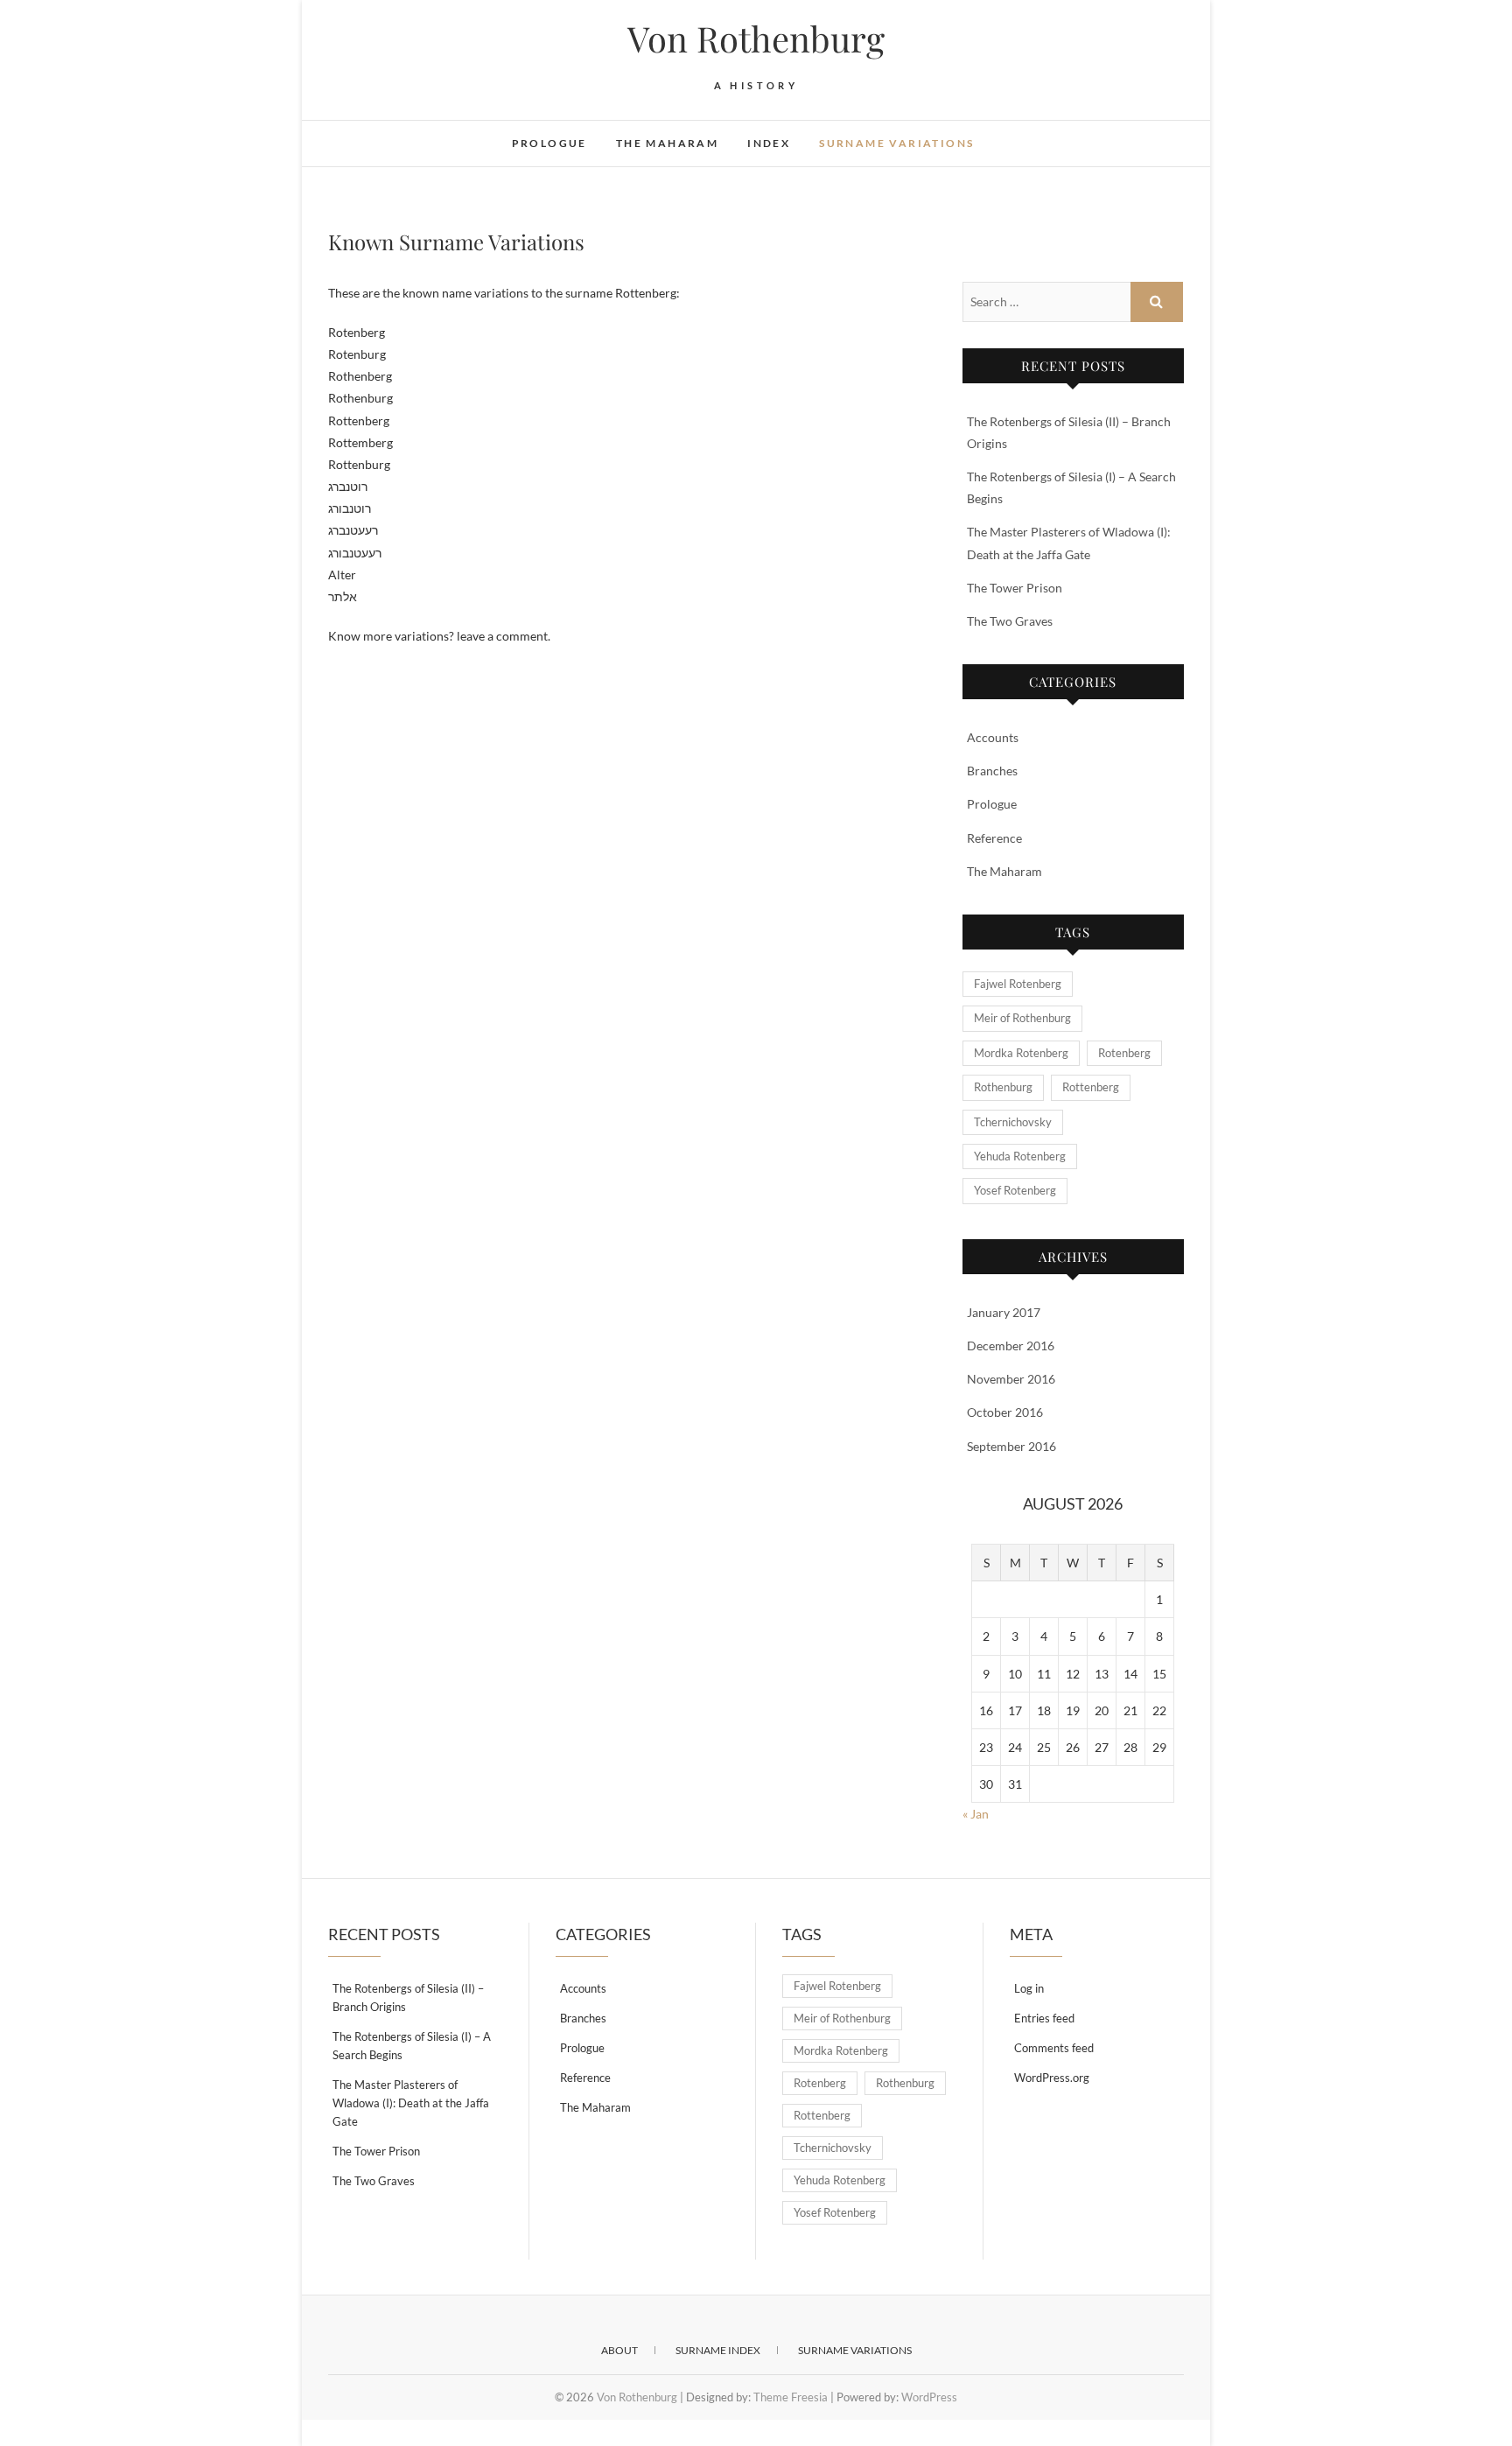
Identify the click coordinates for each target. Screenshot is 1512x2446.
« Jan (976, 1814)
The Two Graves (1010, 621)
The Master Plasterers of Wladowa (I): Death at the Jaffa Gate (411, 2103)
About (619, 2350)
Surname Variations (896, 143)
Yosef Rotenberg (1015, 1190)
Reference (994, 838)
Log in (1029, 1988)
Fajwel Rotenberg (1018, 984)
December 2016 (1011, 1346)
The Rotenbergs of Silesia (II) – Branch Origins (408, 1997)
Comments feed (1054, 2048)
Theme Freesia (791, 2397)
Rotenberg (1124, 1053)
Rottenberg (1091, 1087)
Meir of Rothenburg (1022, 1018)
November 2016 (1011, 1379)
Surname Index (718, 2350)
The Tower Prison (1015, 588)
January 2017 (1004, 1312)
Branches (992, 771)
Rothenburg (1003, 1087)
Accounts (993, 737)
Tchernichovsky (1013, 1122)
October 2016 (1005, 1412)
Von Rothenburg (756, 39)
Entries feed (1044, 2018)
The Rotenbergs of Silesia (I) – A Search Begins (412, 2046)
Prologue (549, 143)
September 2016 (1011, 1446)
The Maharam (667, 143)
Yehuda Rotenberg (1020, 1156)
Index (769, 143)
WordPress (929, 2397)
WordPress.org (1052, 2078)
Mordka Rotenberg (1021, 1053)
